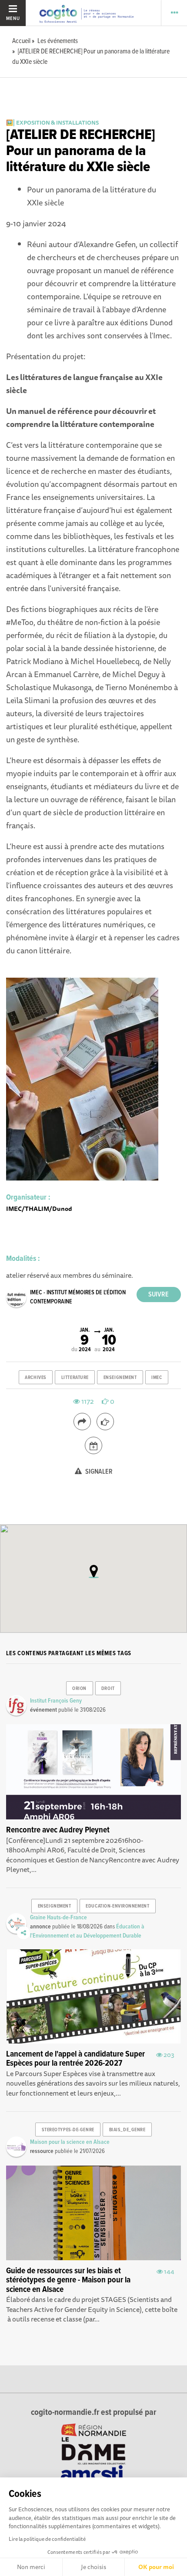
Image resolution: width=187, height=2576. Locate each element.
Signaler (98, 1472)
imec (157, 1378)
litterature (75, 1378)
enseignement (120, 1378)
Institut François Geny (56, 1701)
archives (35, 1378)
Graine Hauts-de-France (58, 1918)
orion (79, 1689)
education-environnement (117, 1906)
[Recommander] (105, 1422)
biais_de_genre (127, 2130)
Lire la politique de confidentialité (47, 2539)
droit (108, 1689)
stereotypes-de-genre (68, 2130)
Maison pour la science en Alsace (70, 2142)
